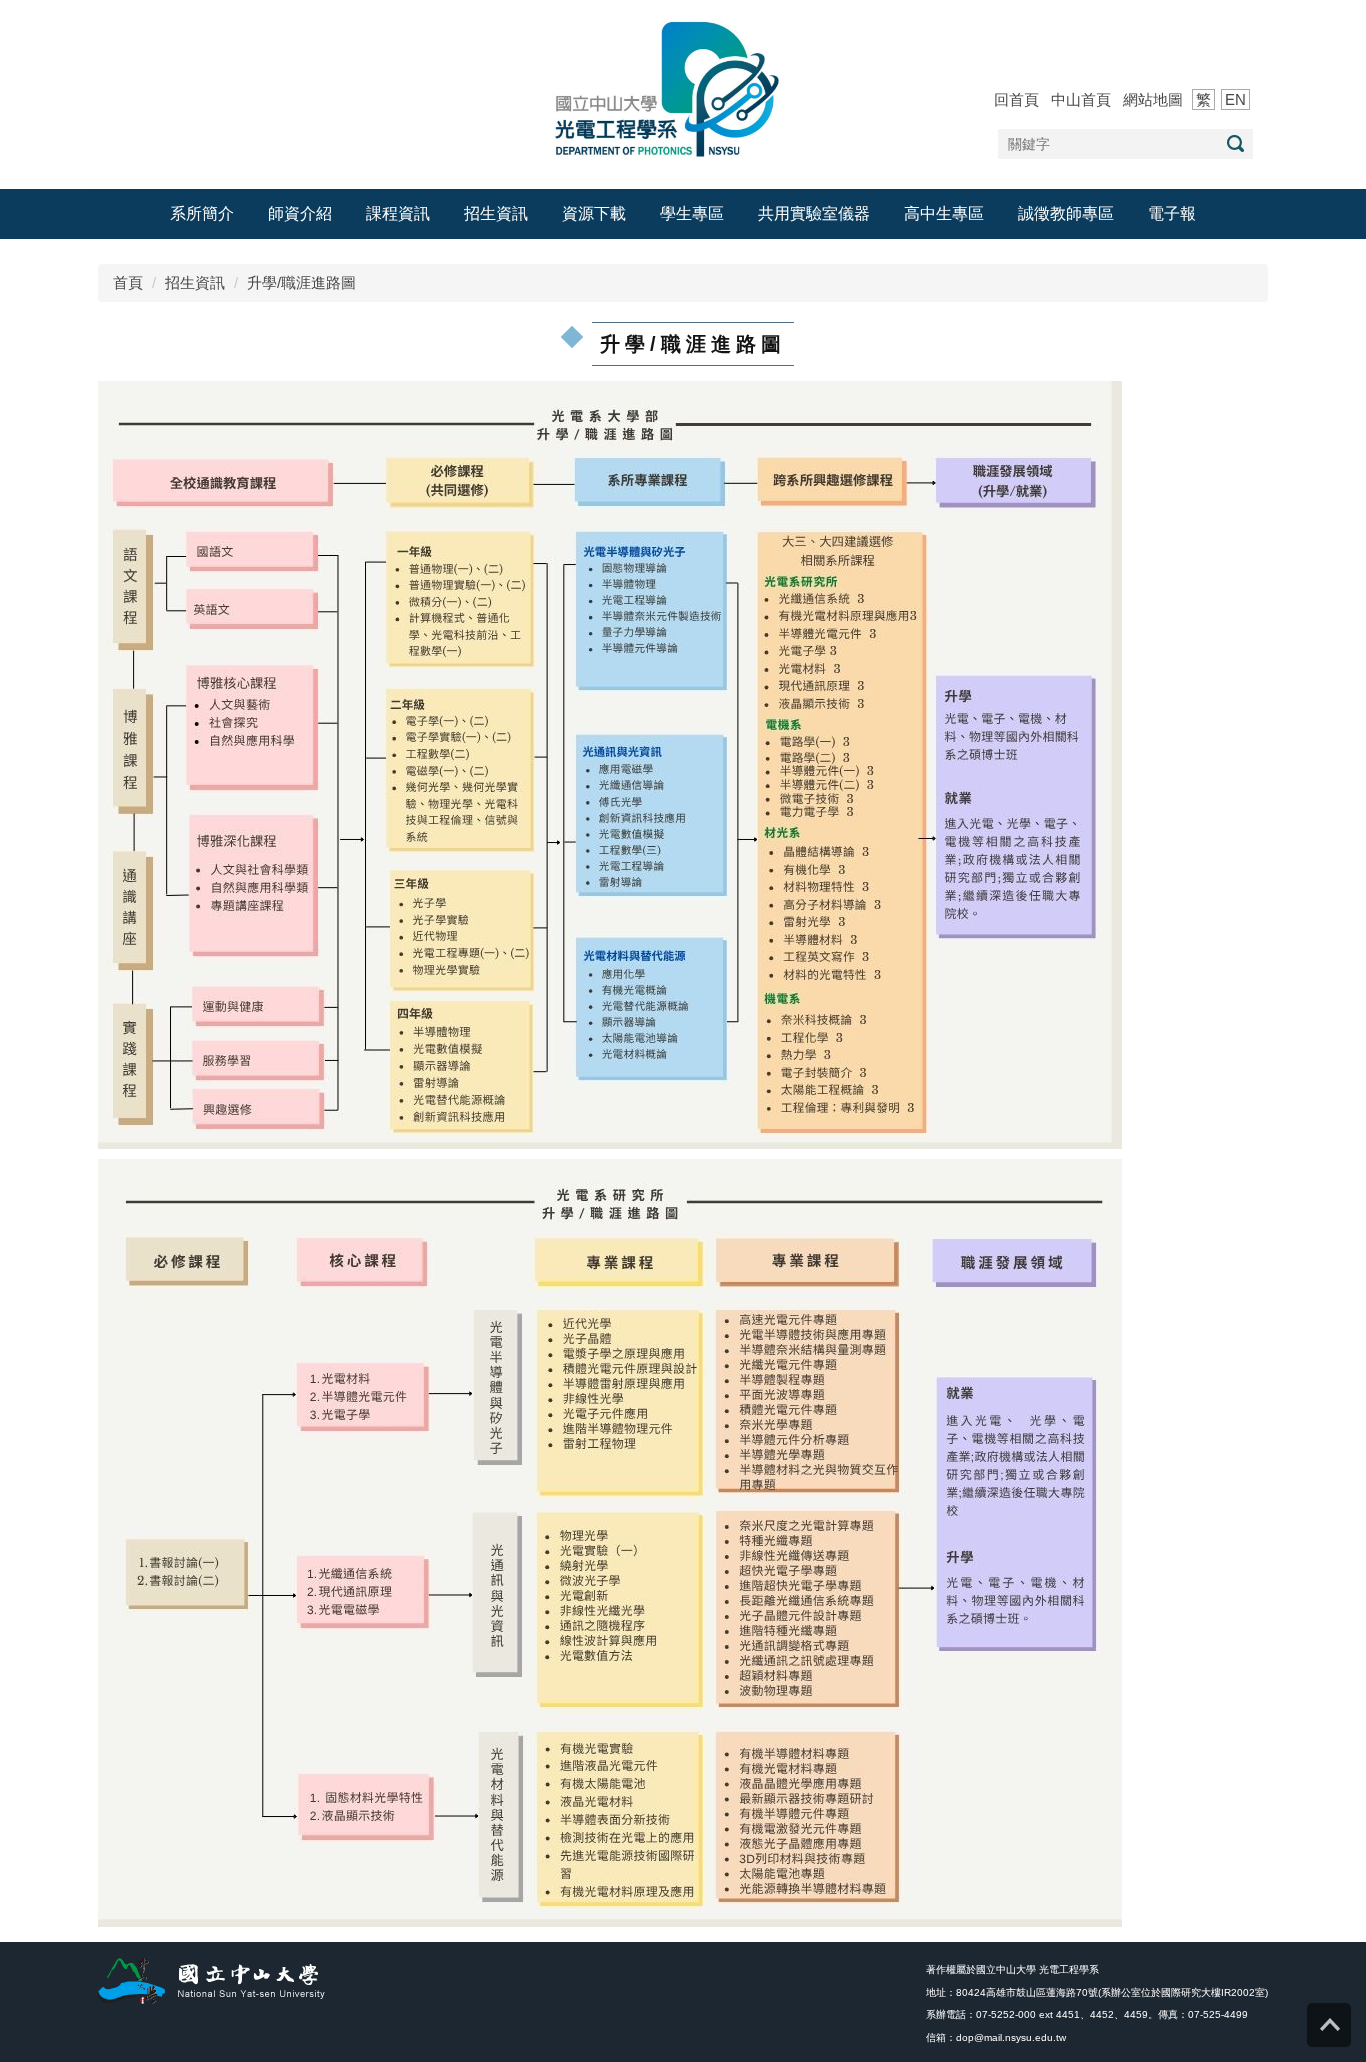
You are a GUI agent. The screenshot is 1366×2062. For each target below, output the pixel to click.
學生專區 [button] (692, 213)
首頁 (128, 282)
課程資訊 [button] (398, 213)
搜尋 (1235, 143)
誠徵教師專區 (1066, 213)
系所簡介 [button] (202, 213)
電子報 (1172, 213)
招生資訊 (195, 282)
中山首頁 (1081, 99)
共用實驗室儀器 (814, 213)
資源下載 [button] (594, 213)
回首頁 (1016, 99)
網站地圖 (1153, 99)
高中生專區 (944, 213)
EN (1235, 99)
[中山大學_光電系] (683, 87)
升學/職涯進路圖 (301, 282)
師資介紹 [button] (300, 213)
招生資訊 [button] (496, 213)
